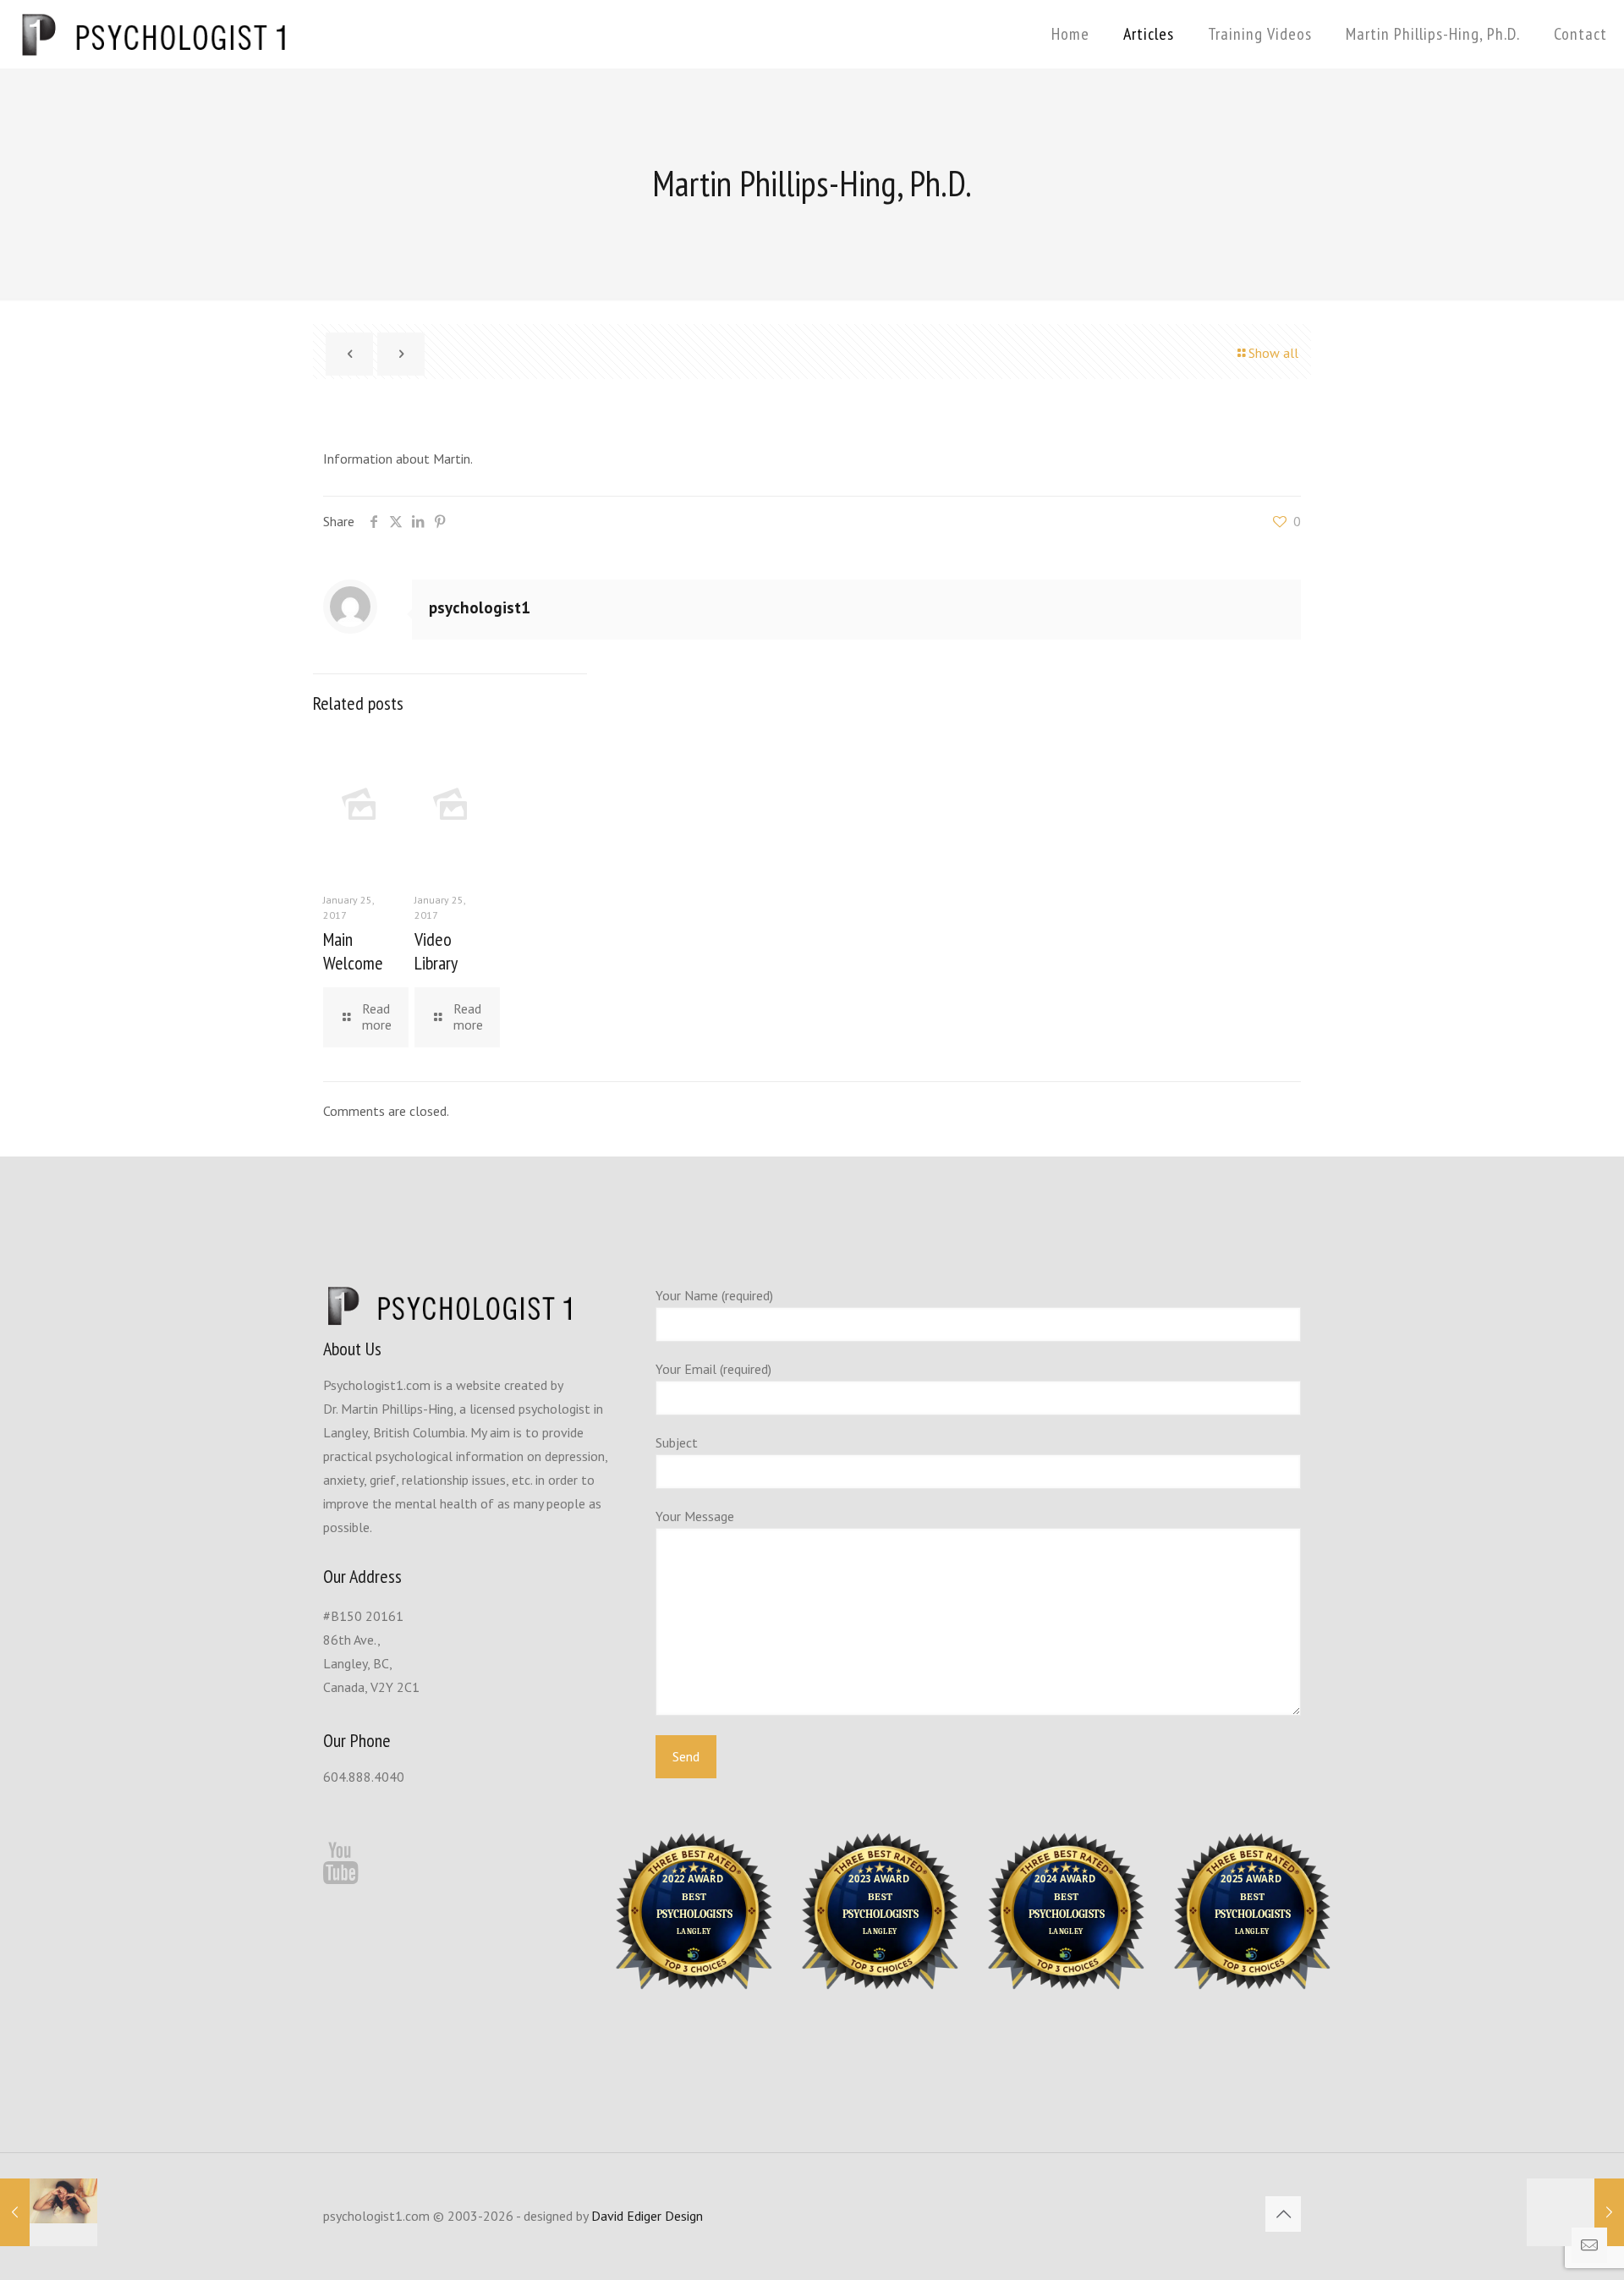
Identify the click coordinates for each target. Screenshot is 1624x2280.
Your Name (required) (714, 1295)
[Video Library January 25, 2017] (1575, 2212)
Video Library (436, 951)
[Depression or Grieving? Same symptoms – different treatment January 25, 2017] (49, 2212)
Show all (1273, 353)
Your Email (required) (713, 1369)
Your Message (695, 1516)
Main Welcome (353, 951)
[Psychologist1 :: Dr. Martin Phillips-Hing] (154, 34)
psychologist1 (480, 607)
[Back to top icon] (1283, 2214)
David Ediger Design (647, 2216)
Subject (677, 1442)
